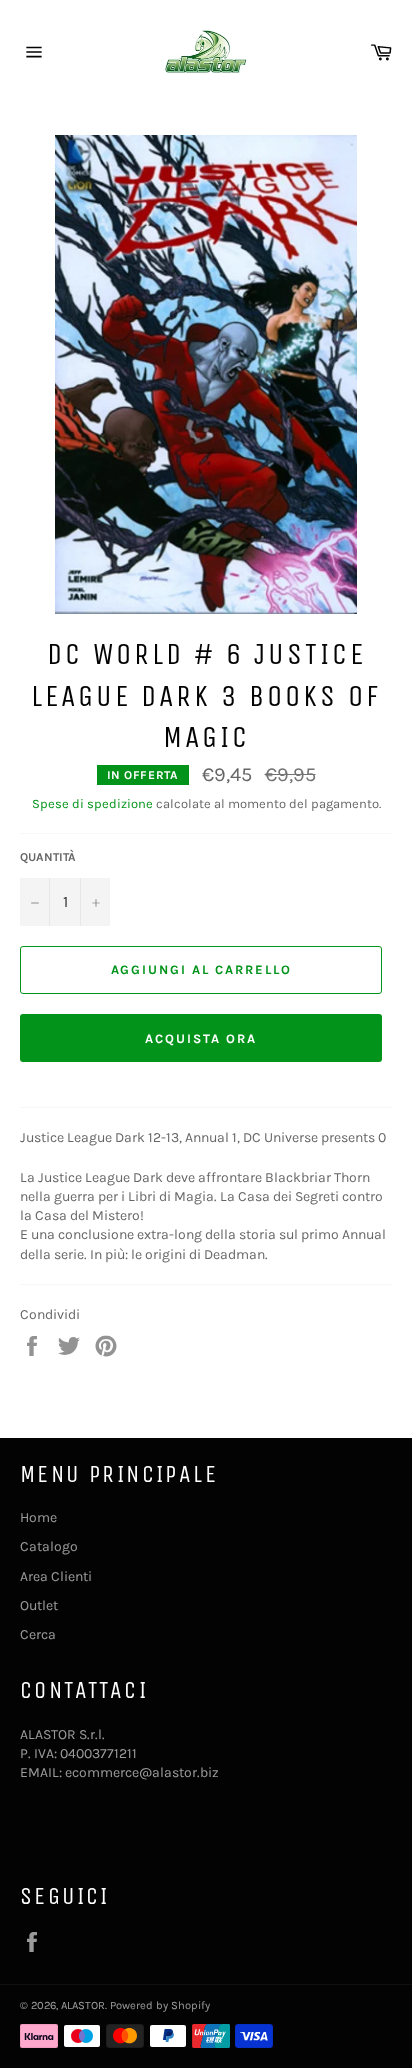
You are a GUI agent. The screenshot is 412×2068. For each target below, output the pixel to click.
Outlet (39, 1605)
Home (38, 1517)
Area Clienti (56, 1576)
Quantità (48, 857)
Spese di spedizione (92, 803)
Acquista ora (200, 1038)
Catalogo (49, 1546)
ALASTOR (83, 2005)
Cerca (38, 1634)
